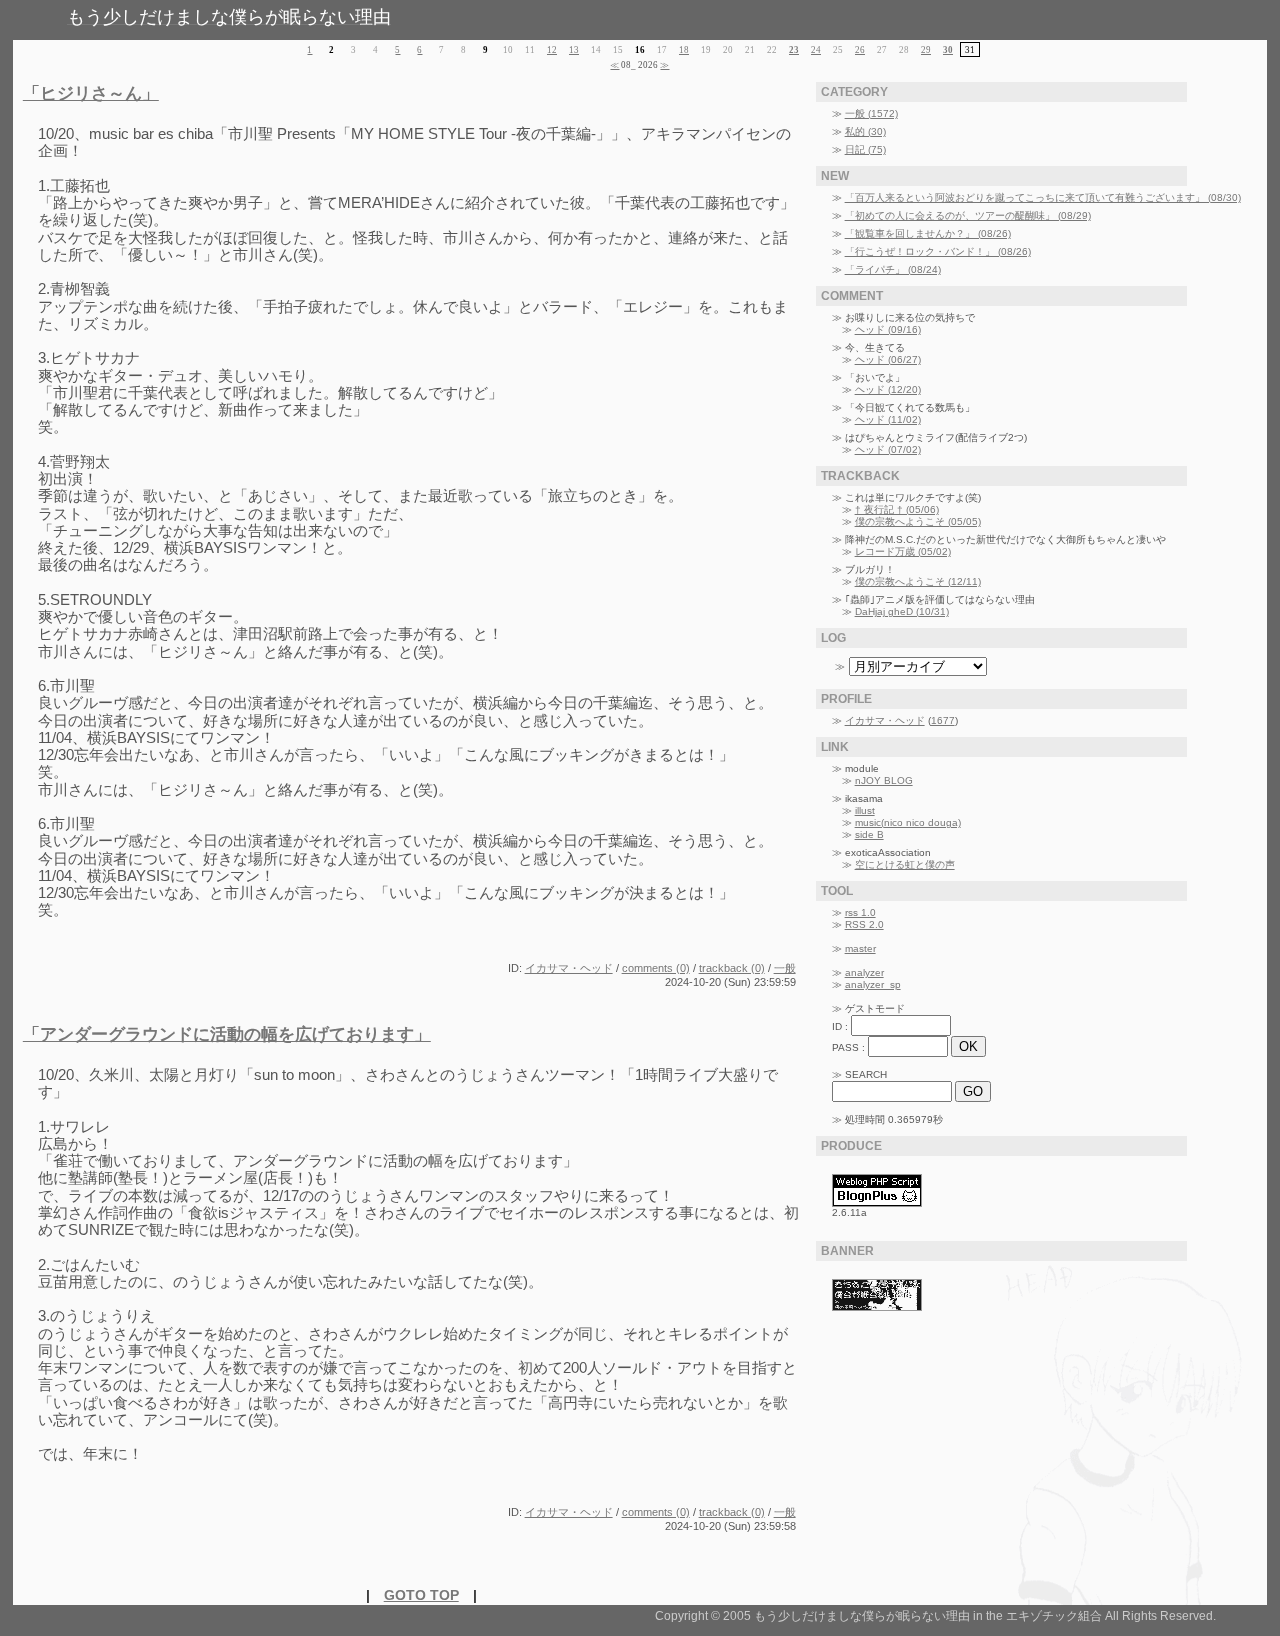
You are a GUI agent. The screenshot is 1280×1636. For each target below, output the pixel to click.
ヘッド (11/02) (888, 419)
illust (865, 810)
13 (574, 50)
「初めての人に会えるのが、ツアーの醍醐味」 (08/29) (968, 215)
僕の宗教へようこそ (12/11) (918, 581)
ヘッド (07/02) (888, 449)
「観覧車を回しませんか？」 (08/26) (928, 233)
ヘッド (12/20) (888, 389)
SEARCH (866, 1074)
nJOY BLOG (884, 780)
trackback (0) (732, 968)
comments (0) (656, 968)
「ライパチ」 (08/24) (893, 269)
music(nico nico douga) (908, 822)
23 (794, 50)
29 (926, 50)
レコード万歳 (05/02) (903, 551)
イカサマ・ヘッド (569, 968)
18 (684, 50)
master (860, 948)
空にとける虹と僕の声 (905, 864)
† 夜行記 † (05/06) (897, 509)
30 (948, 50)
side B (869, 834)
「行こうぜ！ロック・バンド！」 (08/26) (938, 251)
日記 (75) (865, 149)
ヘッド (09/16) (888, 329)
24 (816, 50)
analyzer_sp (873, 984)
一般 (785, 968)
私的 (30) (865, 131)
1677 (943, 720)
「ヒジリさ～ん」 (91, 93)
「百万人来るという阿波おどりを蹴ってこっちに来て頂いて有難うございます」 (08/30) (1043, 197)
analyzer (864, 972)
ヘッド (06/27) (888, 359)
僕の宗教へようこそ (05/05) (918, 521)
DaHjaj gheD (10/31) (902, 611)
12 (552, 50)
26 (860, 50)
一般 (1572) (871, 113)
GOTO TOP (421, 1595)
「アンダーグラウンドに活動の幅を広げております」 (227, 1034)
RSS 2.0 (864, 924)
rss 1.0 (860, 912)
